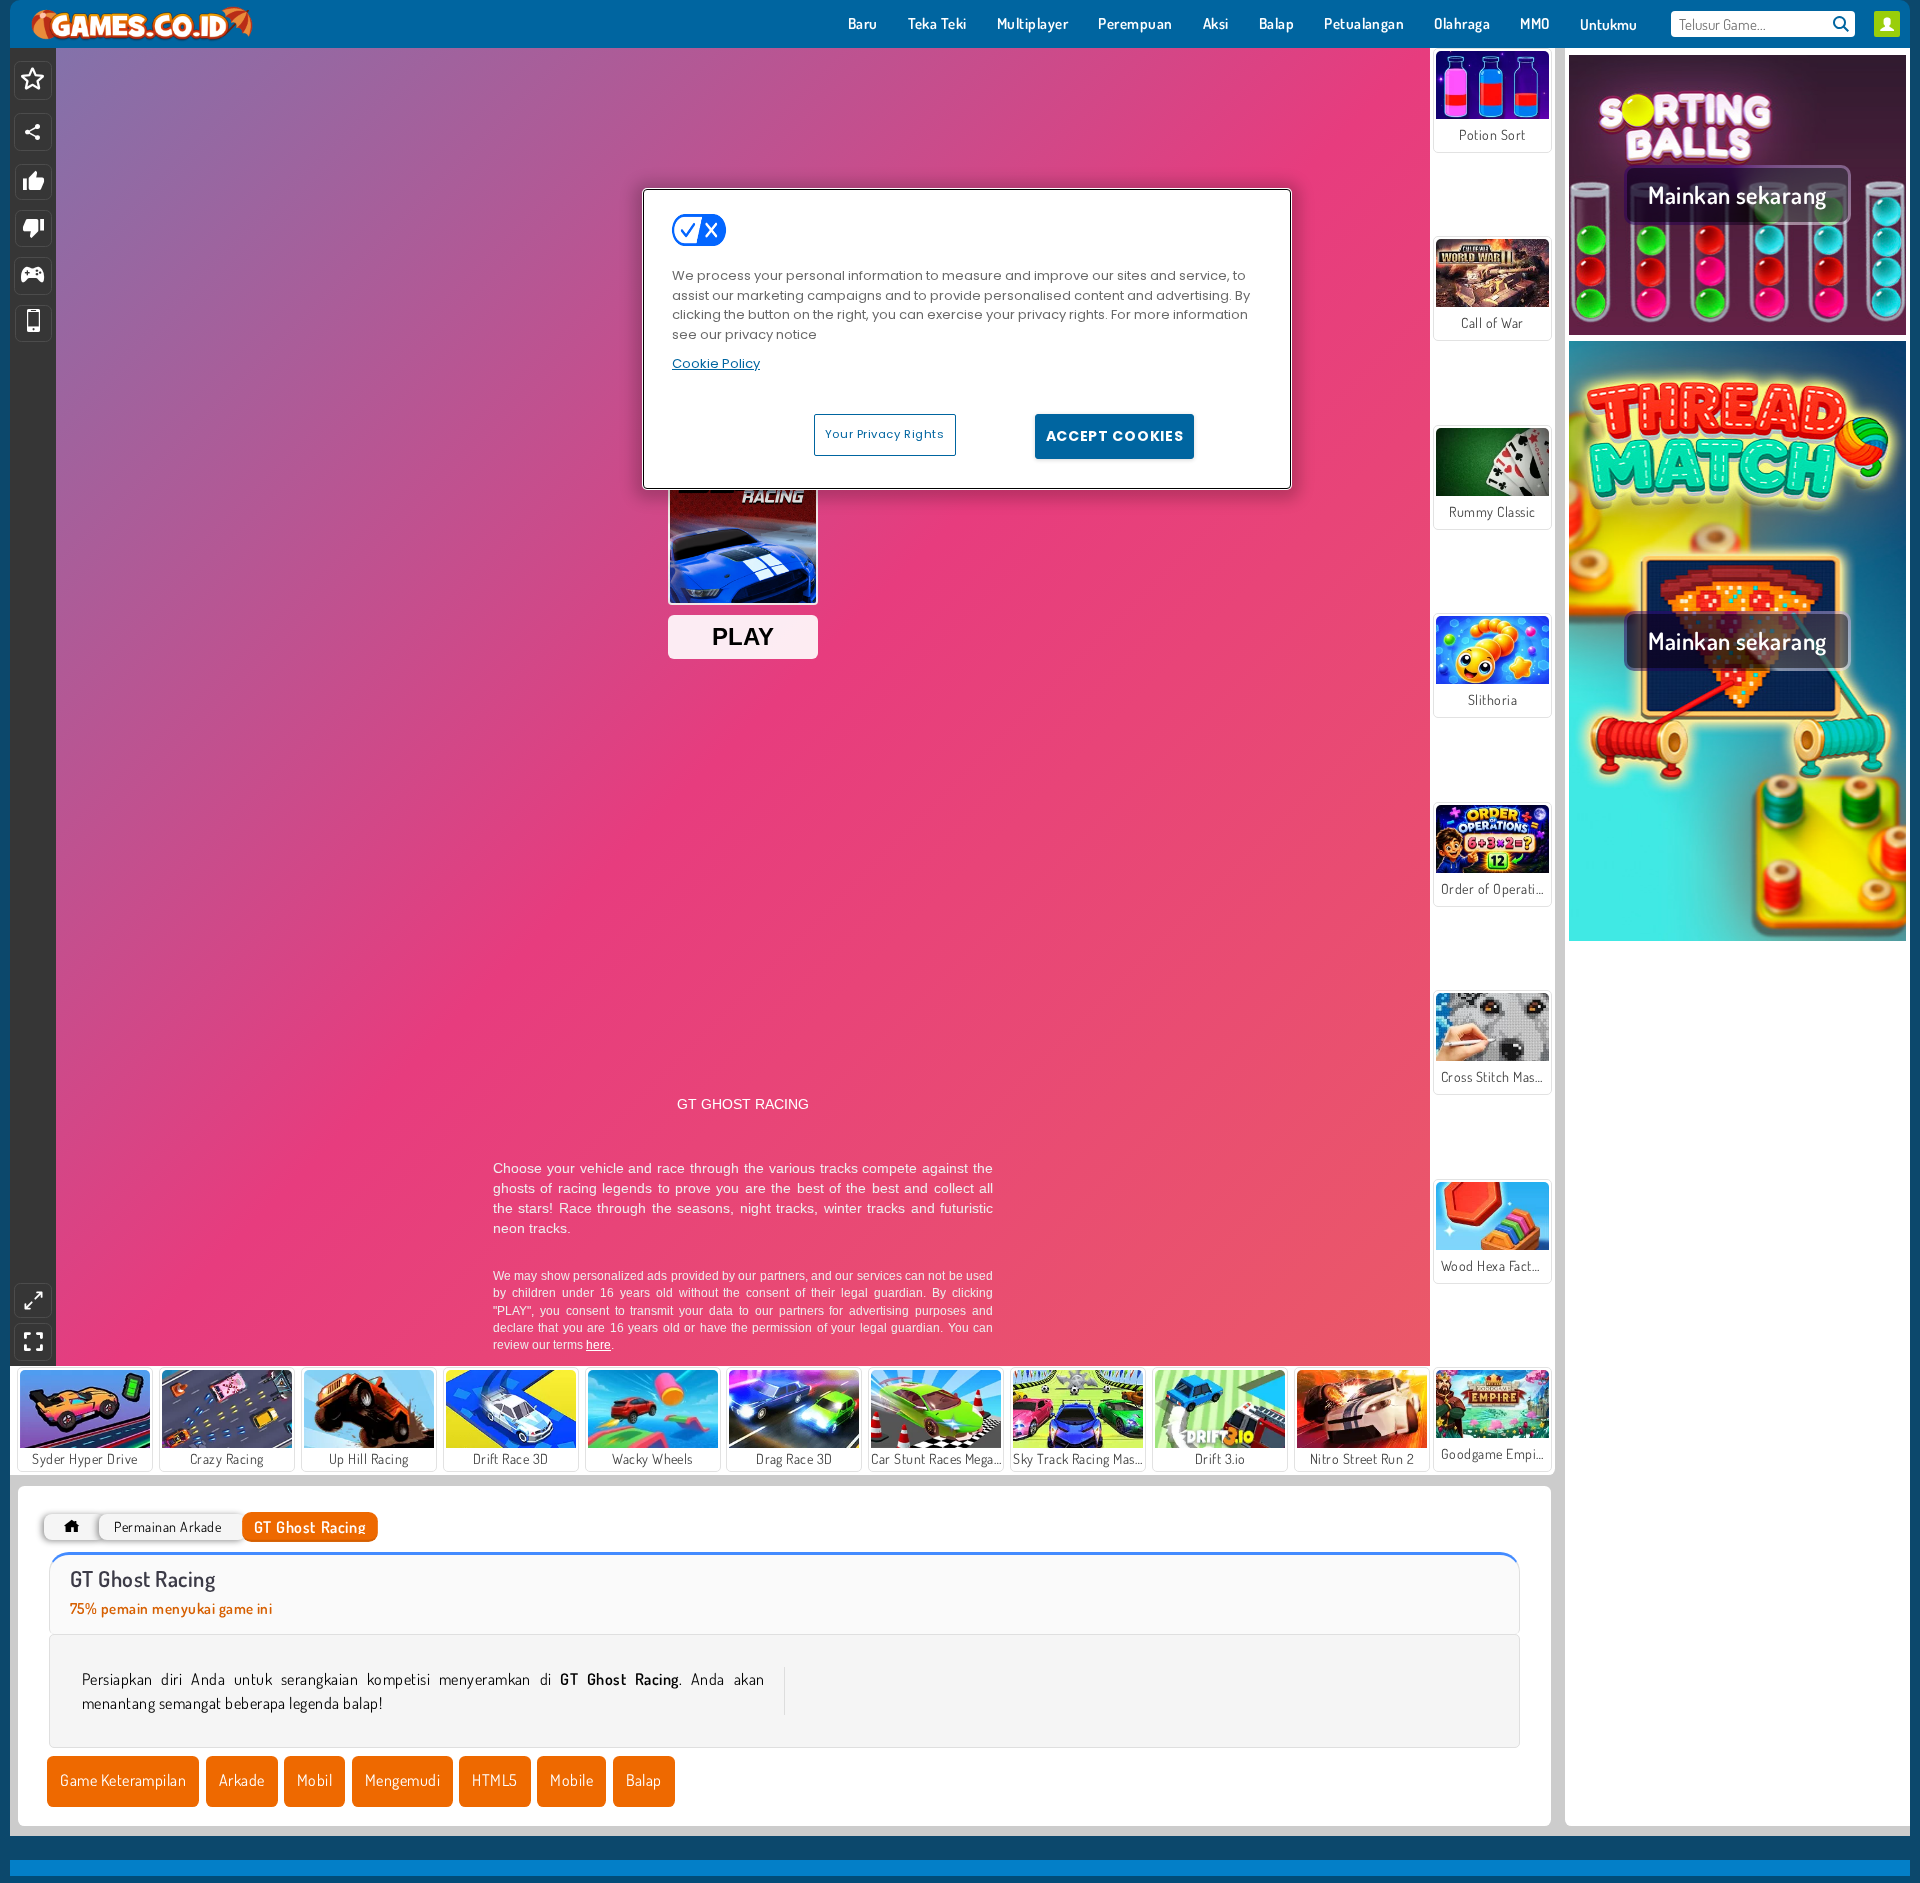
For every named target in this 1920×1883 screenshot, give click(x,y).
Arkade (242, 1780)
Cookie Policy (716, 363)
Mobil (314, 1780)
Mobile (571, 1780)
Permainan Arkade (167, 1526)
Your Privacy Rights (885, 434)
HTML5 (494, 1780)
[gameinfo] (32, 276)
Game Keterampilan (123, 1780)
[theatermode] (33, 1300)
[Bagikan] (33, 132)
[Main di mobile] (33, 323)
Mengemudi (402, 1780)
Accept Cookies (1115, 436)
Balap (644, 1780)
